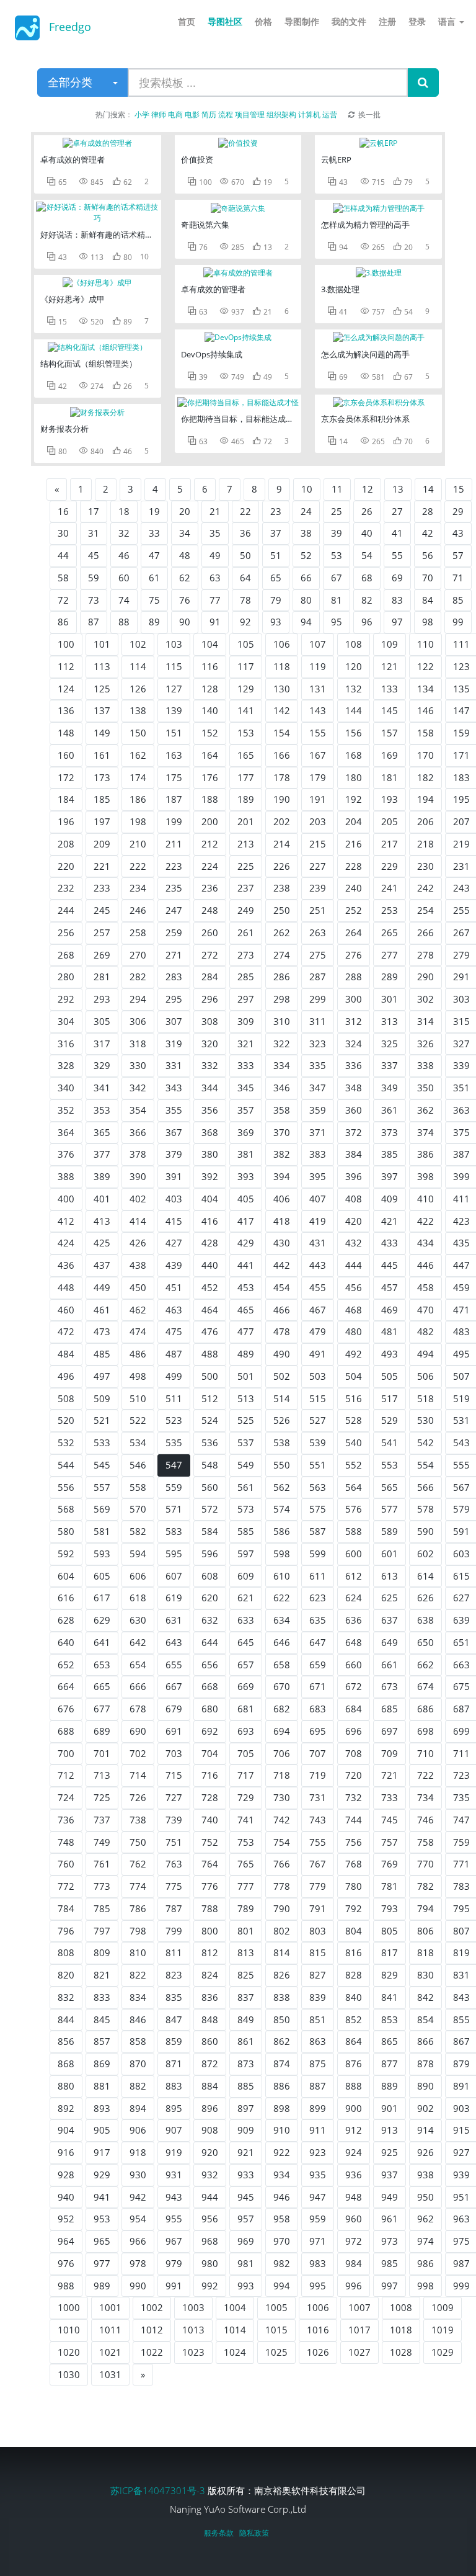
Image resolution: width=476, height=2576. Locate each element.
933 (246, 2175)
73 (94, 600)
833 (102, 1997)
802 (282, 1931)
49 (215, 555)
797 (102, 1931)
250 (282, 910)
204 (354, 821)
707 (318, 1753)
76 (185, 600)
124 (66, 689)
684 (354, 1709)
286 (282, 977)
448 (66, 1287)
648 (354, 1642)
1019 (443, 2330)
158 (425, 733)
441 (246, 1265)
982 (282, 2263)
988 (66, 2286)
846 (138, 2019)
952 (66, 2219)
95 (337, 622)
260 (210, 932)
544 (66, 1465)
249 (246, 910)
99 (458, 622)
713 (102, 1775)
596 (210, 1554)
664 (66, 1686)
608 (210, 1576)
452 (210, 1287)
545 (102, 1465)
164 (210, 755)
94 (306, 622)
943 (174, 2197)
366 (138, 1132)
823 (174, 1975)
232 (66, 888)
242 (425, 888)
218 (425, 844)
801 (246, 1931)
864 (354, 2041)
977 (102, 2263)
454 (282, 1287)
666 (138, 1686)
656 (210, 1665)
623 (318, 1598)
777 (246, 1886)
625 (390, 1598)
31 (94, 533)
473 (102, 1331)
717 (246, 1775)
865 (390, 2041)
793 (390, 1908)
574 (282, 1509)
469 (390, 1310)
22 (245, 511)
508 (66, 1398)
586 (282, 1531)
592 (66, 1554)
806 (425, 1931)
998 (425, 2286)
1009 (443, 2307)
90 (185, 622)
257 (102, 932)
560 (210, 1487)
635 (318, 1620)
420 (354, 1221)
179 (318, 777)
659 (318, 1665)
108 (354, 644)
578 (425, 1509)
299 (318, 999)
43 (458, 533)
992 (210, 2286)
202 (282, 821)
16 (63, 511)
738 (138, 1820)
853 (390, 2019)
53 (337, 555)
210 (138, 844)
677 (102, 1709)
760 (66, 1864)
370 (282, 1132)
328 (66, 1065)
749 (102, 1842)
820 (66, 1975)
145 (390, 710)
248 (210, 910)
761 (102, 1864)
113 (102, 666)
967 (174, 2241)
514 (282, 1398)
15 (459, 489)
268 (66, 955)
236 (210, 888)
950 (425, 2197)
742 (282, 1820)
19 (154, 511)
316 (66, 1044)
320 (210, 1044)
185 (102, 799)
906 (138, 2130)
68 (367, 578)
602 (425, 1554)
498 (138, 1376)
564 (354, 1487)
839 (318, 1997)
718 (282, 1775)
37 (276, 533)
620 (210, 1598)
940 (66, 2197)
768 (354, 1864)
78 (245, 600)
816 (354, 1952)
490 (282, 1354)
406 (282, 1199)
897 (246, 2108)
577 (390, 1509)
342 (138, 1088)
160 (66, 755)
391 (174, 1176)
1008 (401, 2307)
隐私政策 (256, 2533)
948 (354, 2197)
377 (102, 1154)
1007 (359, 2307)
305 (102, 1021)
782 (425, 1886)
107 (318, 644)
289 (390, 977)
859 (174, 2041)
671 (318, 1686)
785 (102, 1908)
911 (318, 2130)
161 (102, 755)
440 (210, 1265)
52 (306, 555)
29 (458, 511)
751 (174, 1842)
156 (354, 733)
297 (246, 999)
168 (354, 755)
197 (102, 821)
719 (318, 1775)
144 (354, 710)
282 (138, 977)
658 (282, 1665)
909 (246, 2130)
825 (246, 1975)
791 (318, 1908)
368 (210, 1132)
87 (94, 622)
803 (318, 1931)
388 (66, 1176)
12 (368, 489)
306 (138, 1021)
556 (66, 1487)
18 (124, 511)
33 (154, 533)
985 (390, 2263)
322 (282, 1044)
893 (102, 2108)
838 (282, 1997)
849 (246, 2019)
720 (354, 1775)
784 (66, 1908)
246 (138, 910)
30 (63, 533)
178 (282, 777)
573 (246, 1509)
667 (174, 1686)
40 (367, 533)
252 (354, 910)
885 (246, 2086)
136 (66, 710)
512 (210, 1398)
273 (246, 955)
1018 (401, 2330)
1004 (235, 2307)
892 (66, 2108)
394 (282, 1176)
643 (174, 1642)
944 (210, 2197)
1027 (359, 2352)
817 (390, 1952)
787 (174, 1908)
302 (425, 999)
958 (282, 2219)
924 (354, 2152)
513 (246, 1398)
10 (307, 489)
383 (318, 1154)
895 (174, 2108)
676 (66, 1709)
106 (282, 644)
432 (354, 1243)
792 (354, 1908)
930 (138, 2175)
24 (306, 511)
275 (318, 955)
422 (425, 1221)
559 (174, 1487)
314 (425, 1021)
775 (174, 1886)
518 (425, 1398)
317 (102, 1044)
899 (318, 2108)
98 (428, 622)
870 (138, 2064)
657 (246, 1665)
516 (354, 1398)
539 (318, 1442)
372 (354, 1132)
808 (66, 1952)
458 (425, 1287)
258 (138, 932)
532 (66, 1442)
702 (138, 1753)
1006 (318, 2307)
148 (66, 733)
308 (210, 1021)
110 (425, 644)
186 (138, 799)
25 (337, 511)
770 (425, 1864)
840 (354, 1997)
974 (425, 2241)
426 (138, 1243)
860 (210, 2041)
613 (390, 1576)
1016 (318, 2330)
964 (66, 2241)
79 (276, 600)
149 (102, 733)
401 (102, 1199)
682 (282, 1709)
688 (66, 1731)
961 (390, 2219)
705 (246, 1753)
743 (318, 1820)
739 (174, 1820)
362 (425, 1110)
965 (102, 2241)
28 (428, 511)
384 (354, 1154)
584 (210, 1531)
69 (397, 578)
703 (174, 1753)
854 (425, 2019)
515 (318, 1398)
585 (246, 1531)
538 (282, 1442)
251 (318, 910)
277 (390, 955)
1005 (276, 2307)
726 (138, 1797)
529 (390, 1420)
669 (246, 1686)
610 (282, 1576)
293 (102, 999)
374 (425, 1132)
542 (425, 1442)
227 (318, 866)
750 (138, 1842)
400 (66, 1199)
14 (428, 489)
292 (66, 999)
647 (318, 1642)
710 (425, 1753)
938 (425, 2175)
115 (174, 666)
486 (138, 1354)
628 (66, 1620)
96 (367, 622)
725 (102, 1797)
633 (246, 1620)
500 (210, 1376)
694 (282, 1731)
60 (124, 578)
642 (138, 1642)
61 (154, 578)
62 (185, 578)
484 (66, 1354)
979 (174, 2263)
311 (318, 1021)
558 (138, 1487)
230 (425, 866)
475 (174, 1331)
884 (210, 2086)
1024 (235, 2352)
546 (138, 1465)
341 (102, 1088)
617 (102, 1598)
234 (138, 888)
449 (102, 1287)
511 (174, 1398)
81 (337, 600)
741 (246, 1820)
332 (210, 1065)
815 (318, 1952)
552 (354, 1465)
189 (246, 799)
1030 (69, 2374)
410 (425, 1199)
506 (425, 1376)
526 (282, 1420)
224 (210, 866)
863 (318, 2041)
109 (390, 644)
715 (174, 1775)
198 (138, 821)
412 (66, 1221)
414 (138, 1221)
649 (390, 1642)
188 (210, 799)
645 (246, 1642)
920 (210, 2152)
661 (390, 1665)
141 (246, 710)
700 (66, 1753)
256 (66, 932)
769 (390, 1864)
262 (282, 932)
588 (354, 1531)
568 (66, 1509)
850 (282, 2019)
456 (354, 1287)
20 (185, 511)
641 (102, 1642)
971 (318, 2241)
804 (354, 1931)
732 (354, 1797)
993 (246, 2286)
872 (210, 2064)
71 (458, 578)
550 (282, 1465)
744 (354, 1820)
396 (354, 1176)
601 (390, 1554)
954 (138, 2219)
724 (66, 1797)
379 (174, 1154)
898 (282, 2108)
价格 (263, 21)
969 (246, 2241)
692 (210, 1731)
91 (215, 622)
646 (282, 1642)
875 (318, 2064)
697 (390, 1731)
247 (174, 910)
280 (66, 977)
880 (66, 2086)
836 (210, 1997)
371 (318, 1132)
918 (138, 2152)
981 (246, 2263)
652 (66, 1665)
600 (354, 1554)
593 (102, 1554)
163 (174, 755)
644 (210, 1642)
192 (354, 799)
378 (138, 1154)
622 (282, 1598)
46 (124, 555)
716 (210, 1775)
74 (124, 600)
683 (318, 1709)
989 (102, 2286)
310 (282, 1021)
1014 (235, 2330)
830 (425, 1975)
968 (210, 2241)
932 (210, 2175)
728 (210, 1797)
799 (174, 1931)
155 (318, 733)
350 (425, 1088)
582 (138, 1531)
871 (174, 2064)
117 (246, 666)
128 (210, 689)
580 (66, 1531)
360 (354, 1110)
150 (138, 733)
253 (390, 910)
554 (425, 1465)
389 (102, 1176)
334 (282, 1065)
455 (318, 1287)
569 (102, 1509)
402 (138, 1199)
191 (318, 799)
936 (354, 2175)
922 (282, 2152)
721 (390, 1775)
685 (390, 1709)
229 (390, 866)
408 (354, 1199)
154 (282, 733)
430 (282, 1243)
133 (390, 689)
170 (425, 755)
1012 (152, 2330)
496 (66, 1376)
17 (94, 511)
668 (210, 1686)
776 (210, 1886)
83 (397, 600)
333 (246, 1065)
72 (63, 600)
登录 (417, 21)
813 (246, 1952)
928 (66, 2175)
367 (174, 1132)
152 (210, 733)
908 (210, 2130)
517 (390, 1398)
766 (282, 1864)
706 (282, 1753)
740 (210, 1820)
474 (138, 1331)
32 (124, 533)
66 (306, 578)
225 (246, 866)
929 (102, 2175)
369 (246, 1132)
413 (102, 1221)
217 (390, 844)
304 (66, 1021)
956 (210, 2219)
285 (246, 977)
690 (138, 1731)
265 (390, 932)
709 (390, 1753)
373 (390, 1132)
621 (246, 1598)
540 (354, 1442)
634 (282, 1620)
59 (94, 578)
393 (246, 1176)
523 (174, 1420)
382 (282, 1154)
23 (276, 511)
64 (245, 578)
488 (210, 1354)
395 (318, 1176)
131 (318, 689)
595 (174, 1554)
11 (337, 489)
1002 (152, 2307)
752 (210, 1842)
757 (390, 1842)
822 (138, 1975)
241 (390, 888)
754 (282, 1842)
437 (102, 1265)
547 (174, 1465)
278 (425, 955)
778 (282, 1886)
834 (138, 1997)
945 (246, 2197)
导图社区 (225, 21)
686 (425, 1709)
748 (66, 1842)
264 (354, 932)
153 (246, 733)
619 (174, 1598)
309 (246, 1021)
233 (102, 888)
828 (354, 1975)
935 (318, 2175)
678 (138, 1709)
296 (210, 999)
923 (318, 2152)
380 (210, 1154)
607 (174, 1576)
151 (174, 733)
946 (282, 2197)
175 (174, 777)
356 (210, 1110)
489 (246, 1354)
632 (210, 1620)
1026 (318, 2352)
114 (138, 666)
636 (354, 1620)
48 (185, 555)
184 (66, 799)
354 (138, 1110)
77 (215, 600)
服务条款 (221, 2533)
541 (390, 1442)
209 (102, 844)
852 (354, 2019)
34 (185, 533)
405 (246, 1199)
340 (66, 1088)
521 (102, 1420)
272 (210, 955)
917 (102, 2152)
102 (138, 644)
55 (397, 555)
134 (425, 689)
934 (282, 2175)
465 (246, 1310)
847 (174, 2019)
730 (282, 1797)
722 (425, 1775)
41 (397, 533)
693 (246, 1731)
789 (246, 1908)
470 (425, 1310)
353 (102, 1110)
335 (318, 1065)
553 (390, 1465)
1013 (193, 2330)
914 (425, 2130)
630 (138, 1620)
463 (174, 1310)
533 (102, 1442)
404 (210, 1199)
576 (354, 1509)
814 (282, 1952)
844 (66, 2019)
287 (318, 977)
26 (367, 511)
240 (354, 888)
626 (425, 1598)
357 (246, 1110)
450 (138, 1287)
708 (354, 1753)
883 (174, 2086)
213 (246, 844)
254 (425, 910)
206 (425, 821)
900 (354, 2108)
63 (215, 578)
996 (354, 2286)
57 (458, 555)
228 (354, 866)
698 (425, 1731)
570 (138, 1509)
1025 (276, 2352)
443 (318, 1265)
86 (63, 622)
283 (174, 977)
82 (367, 600)
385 (390, 1154)
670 (282, 1686)
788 (210, 1908)
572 (210, 1509)
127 (174, 689)
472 (66, 1331)
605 (102, 1576)
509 (102, 1398)
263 (318, 932)
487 (174, 1354)
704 (210, 1753)
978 (138, 2263)
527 (318, 1420)
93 (276, 622)
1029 (443, 2352)
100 (66, 644)
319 (174, 1044)
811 (174, 1952)
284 (210, 977)
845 (102, 2019)
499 (174, 1376)
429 (246, 1243)
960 (354, 2219)
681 (246, 1709)
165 (246, 755)
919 (174, 2152)
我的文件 (349, 21)
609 (246, 1576)
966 (138, 2241)
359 (318, 1110)
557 (102, 1487)
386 (425, 1154)
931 (174, 2175)
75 (154, 600)
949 (390, 2197)
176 (210, 777)
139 (174, 710)
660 (354, 1665)
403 (174, 1199)
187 (174, 799)
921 (246, 2152)
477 (246, 1331)
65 (276, 578)
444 (354, 1265)
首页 (187, 21)
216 (354, 844)
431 (318, 1243)
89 (154, 622)
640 (66, 1642)
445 (390, 1265)
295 (174, 999)
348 (354, 1088)
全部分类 (70, 82)
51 (276, 555)
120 (354, 666)
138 (138, 710)
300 (354, 999)
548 (210, 1465)
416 (210, 1221)
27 (397, 511)
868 (66, 2064)
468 (354, 1310)
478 (282, 1331)
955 (174, 2219)
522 (138, 1420)
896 (210, 2108)
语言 (448, 21)
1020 (69, 2352)
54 (367, 555)
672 (354, 1686)
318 (138, 1044)
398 (425, 1176)
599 (318, 1554)
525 (246, 1420)
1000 (69, 2307)
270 (138, 955)
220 (66, 866)
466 (282, 1310)
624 (354, 1598)
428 (210, 1243)
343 (174, 1088)
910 (282, 2130)
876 (354, 2064)
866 (425, 2041)
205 (390, 821)
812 (210, 1952)
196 (66, 821)
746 (425, 1820)
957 (246, 2219)
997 (390, 2286)
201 (246, 821)
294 (138, 999)
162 (138, 755)
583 (174, 1531)
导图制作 (302, 21)
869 (102, 2064)
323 (318, 1044)
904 (66, 2130)
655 (174, 1665)
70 (428, 578)
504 (354, 1376)
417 (246, 1221)
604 (66, 1576)
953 (102, 2219)
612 (354, 1576)
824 (210, 1975)
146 (425, 710)
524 (210, 1420)
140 (210, 710)
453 (246, 1287)
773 (102, 1886)
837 (246, 1997)
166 (282, 755)
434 (425, 1243)
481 (390, 1331)
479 (318, 1331)
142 (282, 710)
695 (318, 1731)
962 (425, 2219)
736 (66, 1820)
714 (138, 1775)
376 (66, 1154)
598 (282, 1554)
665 (102, 1686)
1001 (110, 2307)
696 (354, 1731)
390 (138, 1176)
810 (138, 1952)
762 (138, 1864)
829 (390, 1975)
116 (210, 666)
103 (174, 644)
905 (102, 2130)
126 (138, 689)
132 (354, 689)
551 (318, 1465)
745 (390, 1820)
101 (102, 644)
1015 (276, 2330)
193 (390, 799)
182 (425, 777)
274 (282, 955)
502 (282, 1376)
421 (390, 1221)
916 (66, 2152)
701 (102, 1753)
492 (354, 1354)
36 (245, 533)
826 (282, 1975)
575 (318, 1509)
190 (282, 799)
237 (246, 888)
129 (246, 689)
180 (354, 777)
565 (390, 1487)
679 (174, 1709)
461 (102, 1310)
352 (66, 1110)
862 (282, 2041)
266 (425, 932)
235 (174, 888)
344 (210, 1088)
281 (102, 977)
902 (425, 2108)
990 (138, 2286)
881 (102, 2086)
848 (210, 2019)
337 (390, 1065)
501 (246, 1376)
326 (425, 1044)
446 (425, 1265)
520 (66, 1420)
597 (246, 1554)
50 (245, 555)
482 (425, 1331)
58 (63, 578)
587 (318, 1531)
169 (390, 755)
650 (425, 1642)
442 (282, 1265)
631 (174, 1620)
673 (390, 1686)
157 (390, 733)
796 (66, 1931)
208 (66, 844)
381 (246, 1154)
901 (390, 2108)
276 (354, 955)
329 (102, 1065)
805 (390, 1931)
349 (390, 1088)
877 (390, 2064)
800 (210, 1931)
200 (210, 821)
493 (390, 1354)
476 (210, 1331)
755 (318, 1842)
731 (318, 1797)
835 (174, 1997)
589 (390, 1531)
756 (354, 1842)
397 (390, 1176)
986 (425, 2263)
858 (138, 2041)
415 (174, 1221)
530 (425, 1420)
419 (318, 1221)
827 (318, 1975)
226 (282, 866)
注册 (387, 21)
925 (390, 2152)
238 (282, 888)
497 (102, 1376)
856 (66, 2041)
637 (390, 1620)
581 (102, 1531)
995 (318, 2286)
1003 (193, 2307)
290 (425, 977)
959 (318, 2219)
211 (174, 844)
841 (390, 1997)
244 (66, 910)
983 (318, 2263)
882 (138, 2086)
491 (318, 1354)
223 (174, 866)
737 (102, 1820)
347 (318, 1088)
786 (138, 1908)
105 (246, 644)
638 (425, 1620)
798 (138, 1931)
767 (318, 1864)
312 (354, 1021)
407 (318, 1199)
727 (174, 1797)
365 (102, 1132)
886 (282, 2086)
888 (354, 2086)
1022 (152, 2352)
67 (337, 578)
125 (102, 689)
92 (245, 622)
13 (398, 489)
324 (354, 1044)
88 (124, 622)
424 (66, 1243)
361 (390, 1110)
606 (138, 1576)
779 (318, 1886)
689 (102, 1731)
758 (425, 1842)
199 (174, 821)
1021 (110, 2352)
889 (390, 2086)
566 (425, 1487)
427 (174, 1243)
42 (428, 533)
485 (102, 1354)
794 (425, 1908)
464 (210, 1310)
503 (318, 1376)
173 (102, 777)
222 (138, 866)
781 (390, 1886)
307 (174, 1021)
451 (174, 1287)
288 (354, 977)
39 (337, 533)
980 (210, 2263)
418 (282, 1221)
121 (390, 666)
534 (138, 1442)
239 (318, 888)
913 (390, 2130)
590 (425, 1531)
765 (246, 1864)
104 (210, 644)
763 (174, 1864)
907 (174, 2130)
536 (210, 1442)
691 (174, 1731)
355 (174, 1110)
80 (306, 600)
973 (390, 2241)
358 (282, 1110)
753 (246, 1842)
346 (282, 1088)
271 (174, 955)
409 (390, 1199)
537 (246, 1442)
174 (138, 777)
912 (354, 2130)
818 (425, 1952)
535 (174, 1442)
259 (174, 932)
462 (138, 1310)
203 (318, 821)
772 (66, 1886)
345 (246, 1088)
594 (138, 1554)
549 (246, 1465)
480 (354, 1331)
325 (390, 1044)
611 (318, 1576)
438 (138, 1265)
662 (425, 1665)
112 (66, 666)
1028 (401, 2352)
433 (390, 1243)
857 (102, 2041)
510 (138, 1398)
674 (425, 1686)
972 (354, 2241)
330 (138, 1065)
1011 (110, 2330)
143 (318, 710)
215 (318, 844)
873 (246, 2064)
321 (246, 1044)
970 (282, 2241)
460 (66, 1310)
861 (246, 2041)
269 (102, 955)
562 (282, 1487)
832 (66, 1997)
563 (318, 1487)
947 (318, 2197)
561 (246, 1487)
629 (102, 1620)
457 (390, 1287)
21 (215, 511)
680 (210, 1709)
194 (425, 799)
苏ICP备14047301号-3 (159, 2490)
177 (246, 777)
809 (102, 1952)
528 (354, 1420)
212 (210, 844)
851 (318, 2019)
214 (282, 844)
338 (425, 1065)
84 (428, 600)
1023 (193, 2352)
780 (354, 1886)
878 (425, 2064)
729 (246, 1797)
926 (425, 2152)
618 (138, 1598)
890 (425, 2086)
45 (94, 555)
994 (282, 2286)
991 (174, 2286)
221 (102, 866)
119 (318, 666)
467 (318, 1310)
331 (174, 1065)
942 (138, 2197)
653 (102, 1665)
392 (210, 1176)
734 (425, 1797)
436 (66, 1265)
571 (174, 1509)
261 (246, 932)
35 (215, 533)
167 (318, 755)
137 (102, 710)
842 (425, 1997)
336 (354, 1065)
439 (174, 1265)
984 (354, 2263)
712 (66, 1775)
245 (102, 910)
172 (66, 777)
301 (390, 999)
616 (66, 1598)
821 (102, 1975)
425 (102, 1243)
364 (66, 1132)
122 (425, 666)
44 (63, 555)
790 (282, 1908)
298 (282, 999)
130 (282, 689)
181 (390, 777)
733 (390, 1797)
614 (425, 1576)
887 (318, 2086)
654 (138, 1665)
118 (282, 666)
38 (306, 533)
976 (66, 2263)
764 (210, 1864)
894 (138, 2108)
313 (390, 1021)
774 (138, 1886)
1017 (359, 2330)
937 (390, 2175)
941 (102, 2197)
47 (154, 555)
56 (428, 555)
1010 (69, 2330)
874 (282, 2064)
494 (425, 1354)
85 (458, 600)
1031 (110, 2374)
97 (397, 622)
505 (390, 1376)
